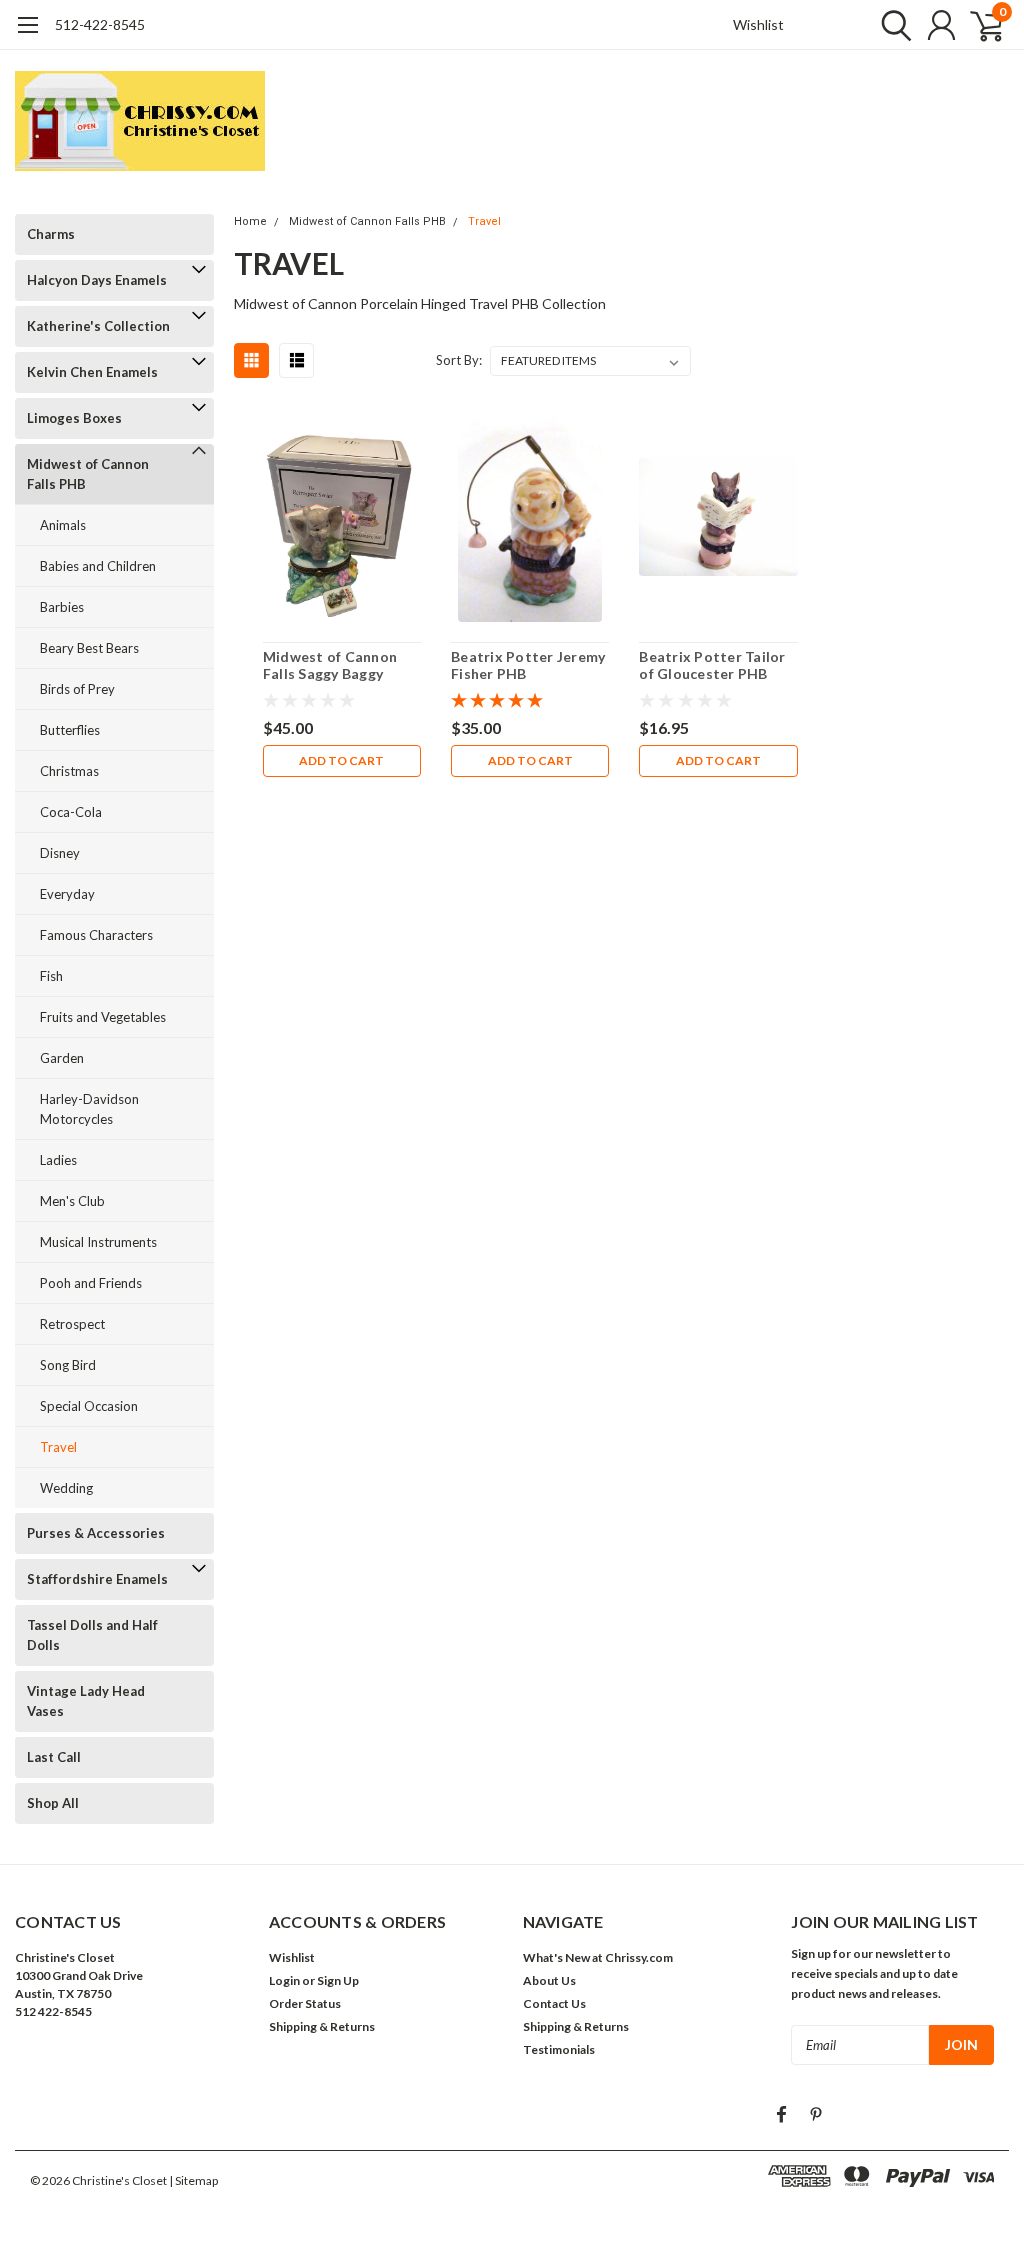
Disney (60, 853)
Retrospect (72, 1324)
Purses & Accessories (96, 1533)
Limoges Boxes (74, 418)
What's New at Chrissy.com (598, 1957)
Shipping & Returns (322, 2026)
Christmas (69, 771)
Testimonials (559, 2049)
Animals (63, 525)
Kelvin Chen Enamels (92, 372)
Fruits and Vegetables (103, 1017)
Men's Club (72, 1201)
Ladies (58, 1160)
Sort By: (459, 360)
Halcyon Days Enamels (97, 280)
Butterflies (70, 730)
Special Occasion (89, 1406)
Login (284, 1980)
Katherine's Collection (98, 326)
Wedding (66, 1488)
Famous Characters (96, 935)
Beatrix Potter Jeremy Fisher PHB (528, 665)
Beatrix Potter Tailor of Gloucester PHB (712, 665)
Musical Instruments (98, 1242)
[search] (891, 25)
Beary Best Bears (89, 648)
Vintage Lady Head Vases (86, 1701)
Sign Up (338, 1980)
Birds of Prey (77, 689)
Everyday (67, 894)
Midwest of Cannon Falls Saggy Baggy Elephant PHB (330, 665)
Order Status (305, 2003)
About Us (549, 1980)
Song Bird (68, 1365)
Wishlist (758, 24)
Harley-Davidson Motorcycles (89, 1109)
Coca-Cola (71, 812)
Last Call (54, 1757)
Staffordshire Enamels (97, 1579)
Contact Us (554, 2003)
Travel (58, 1447)
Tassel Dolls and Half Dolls (92, 1635)
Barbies (62, 607)
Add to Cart (341, 760)
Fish (51, 976)
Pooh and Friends (91, 1283)
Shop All (53, 1803)
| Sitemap (193, 2180)
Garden (62, 1058)
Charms (51, 234)
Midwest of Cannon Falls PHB (88, 474)
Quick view (341, 517)
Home (250, 221)
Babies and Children (98, 566)
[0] (979, 25)
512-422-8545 (100, 24)
